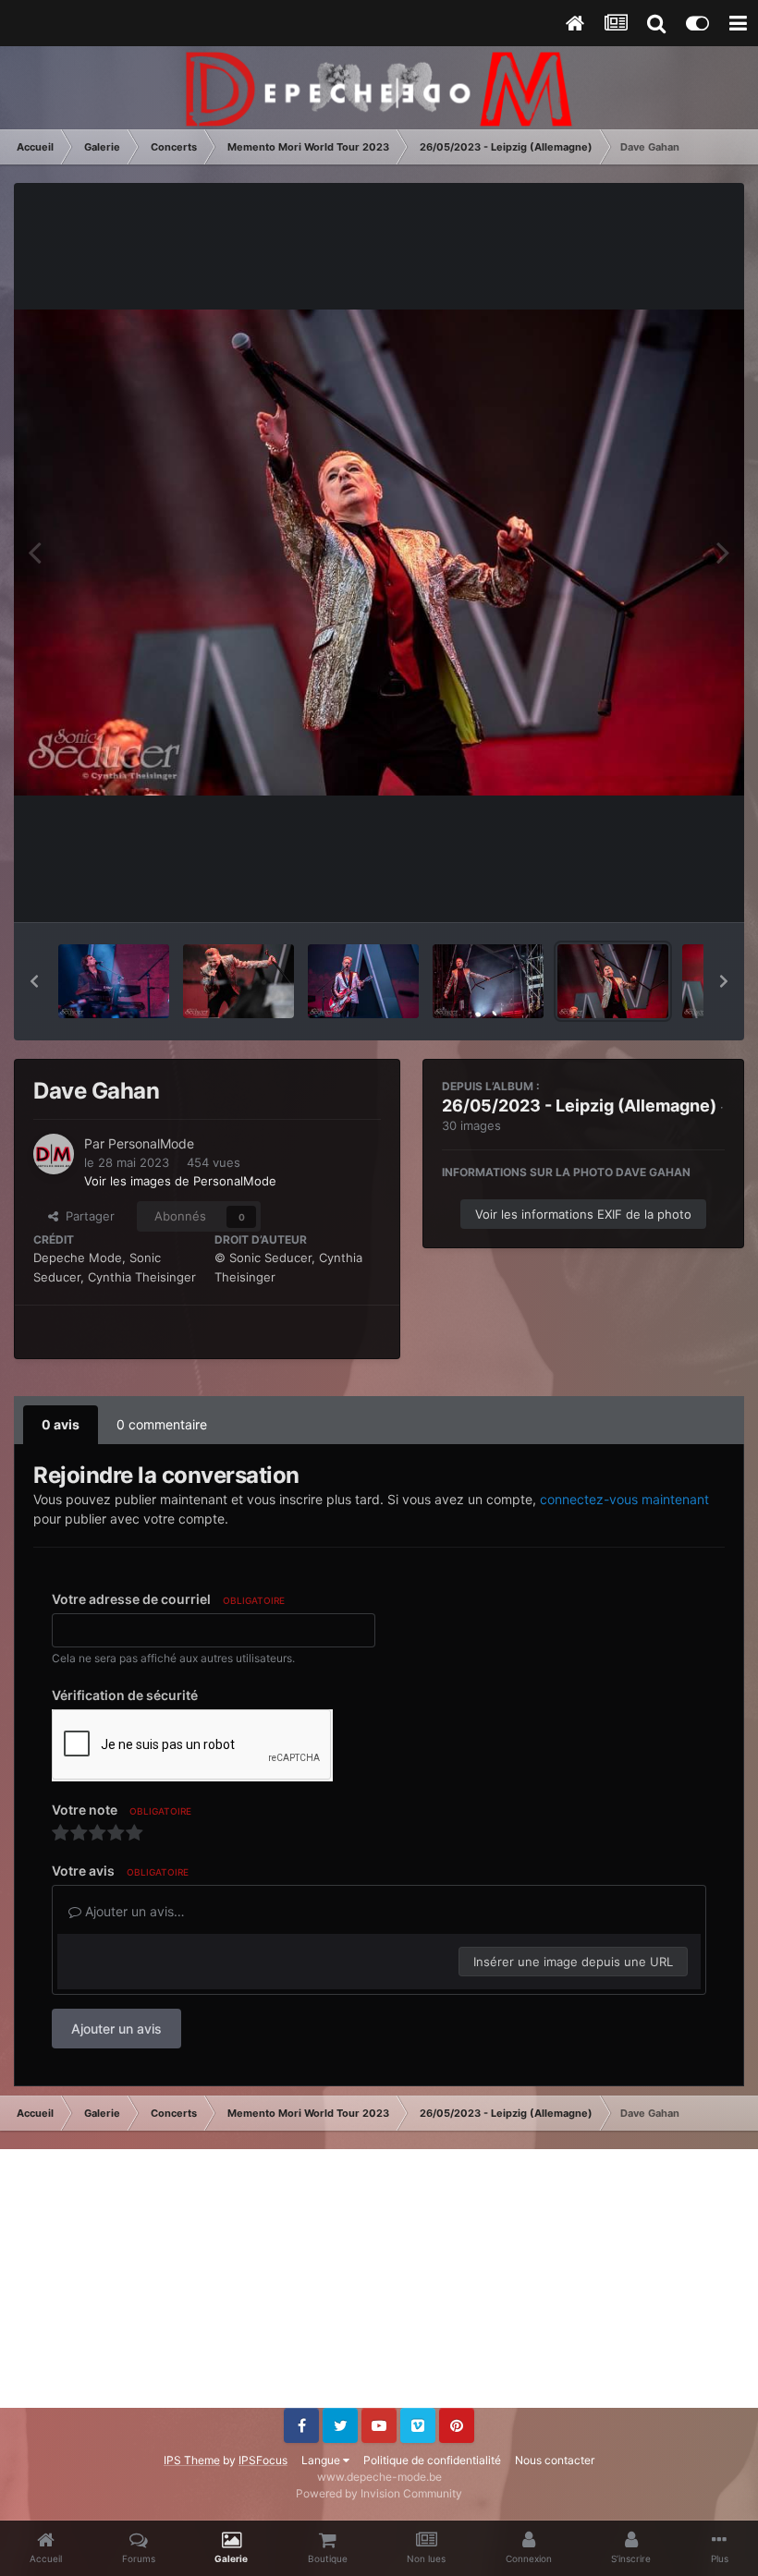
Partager (86, 1216)
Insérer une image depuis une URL (573, 1962)
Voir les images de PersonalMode (180, 1181)
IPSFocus (263, 2460)
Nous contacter (555, 2460)
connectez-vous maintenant (624, 1499)
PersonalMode (151, 1143)
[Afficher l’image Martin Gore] (363, 981)
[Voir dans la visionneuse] (379, 553)
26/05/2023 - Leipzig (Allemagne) (579, 1106)
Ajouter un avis (116, 2029)
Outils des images (651, 889)
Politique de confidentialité (432, 2460)
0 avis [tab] (61, 1424)
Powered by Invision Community (379, 2493)
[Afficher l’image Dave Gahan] (238, 981)
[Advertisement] (379, 2278)
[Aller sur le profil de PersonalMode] (54, 1154)
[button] (34, 981)
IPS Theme (192, 2460)
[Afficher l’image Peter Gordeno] (114, 981)
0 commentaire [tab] (162, 1424)
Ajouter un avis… (133, 1911)
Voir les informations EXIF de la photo (583, 1214)
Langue (322, 2460)
